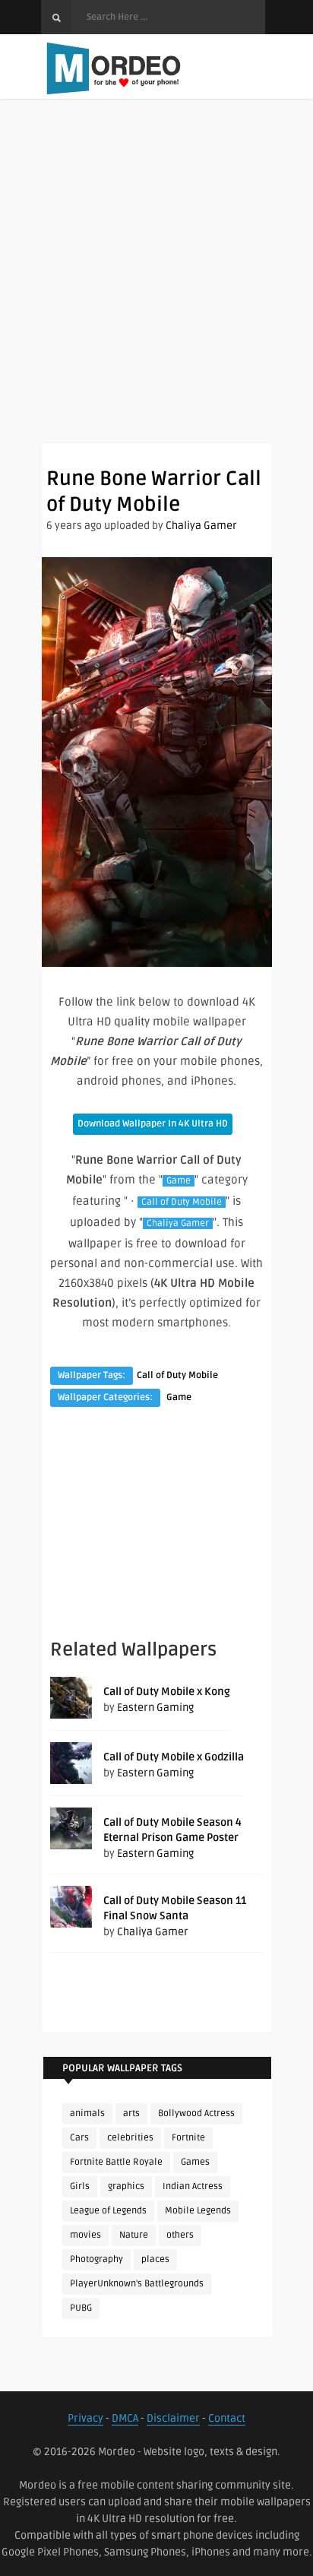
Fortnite (188, 2138)
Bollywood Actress (196, 2113)
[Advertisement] (156, 286)
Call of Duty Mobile (182, 1202)
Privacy (85, 2418)
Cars (79, 2138)
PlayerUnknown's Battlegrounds (137, 2284)
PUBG (81, 2308)
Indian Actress (193, 2186)
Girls (80, 2186)
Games (195, 2162)
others (180, 2235)
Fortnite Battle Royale (116, 2162)
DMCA (125, 2418)
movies (85, 2235)
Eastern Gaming (155, 1708)
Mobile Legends (198, 2211)
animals (87, 2113)
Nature (134, 2235)
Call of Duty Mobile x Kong (167, 1692)
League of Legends (108, 2211)
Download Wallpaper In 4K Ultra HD (153, 1124)
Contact (227, 2418)
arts (131, 2113)
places (155, 2259)
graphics (126, 2186)
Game (179, 1181)
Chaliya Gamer (201, 526)
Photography (96, 2259)
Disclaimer (173, 2418)
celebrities (130, 2138)
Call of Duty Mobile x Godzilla (174, 1757)
